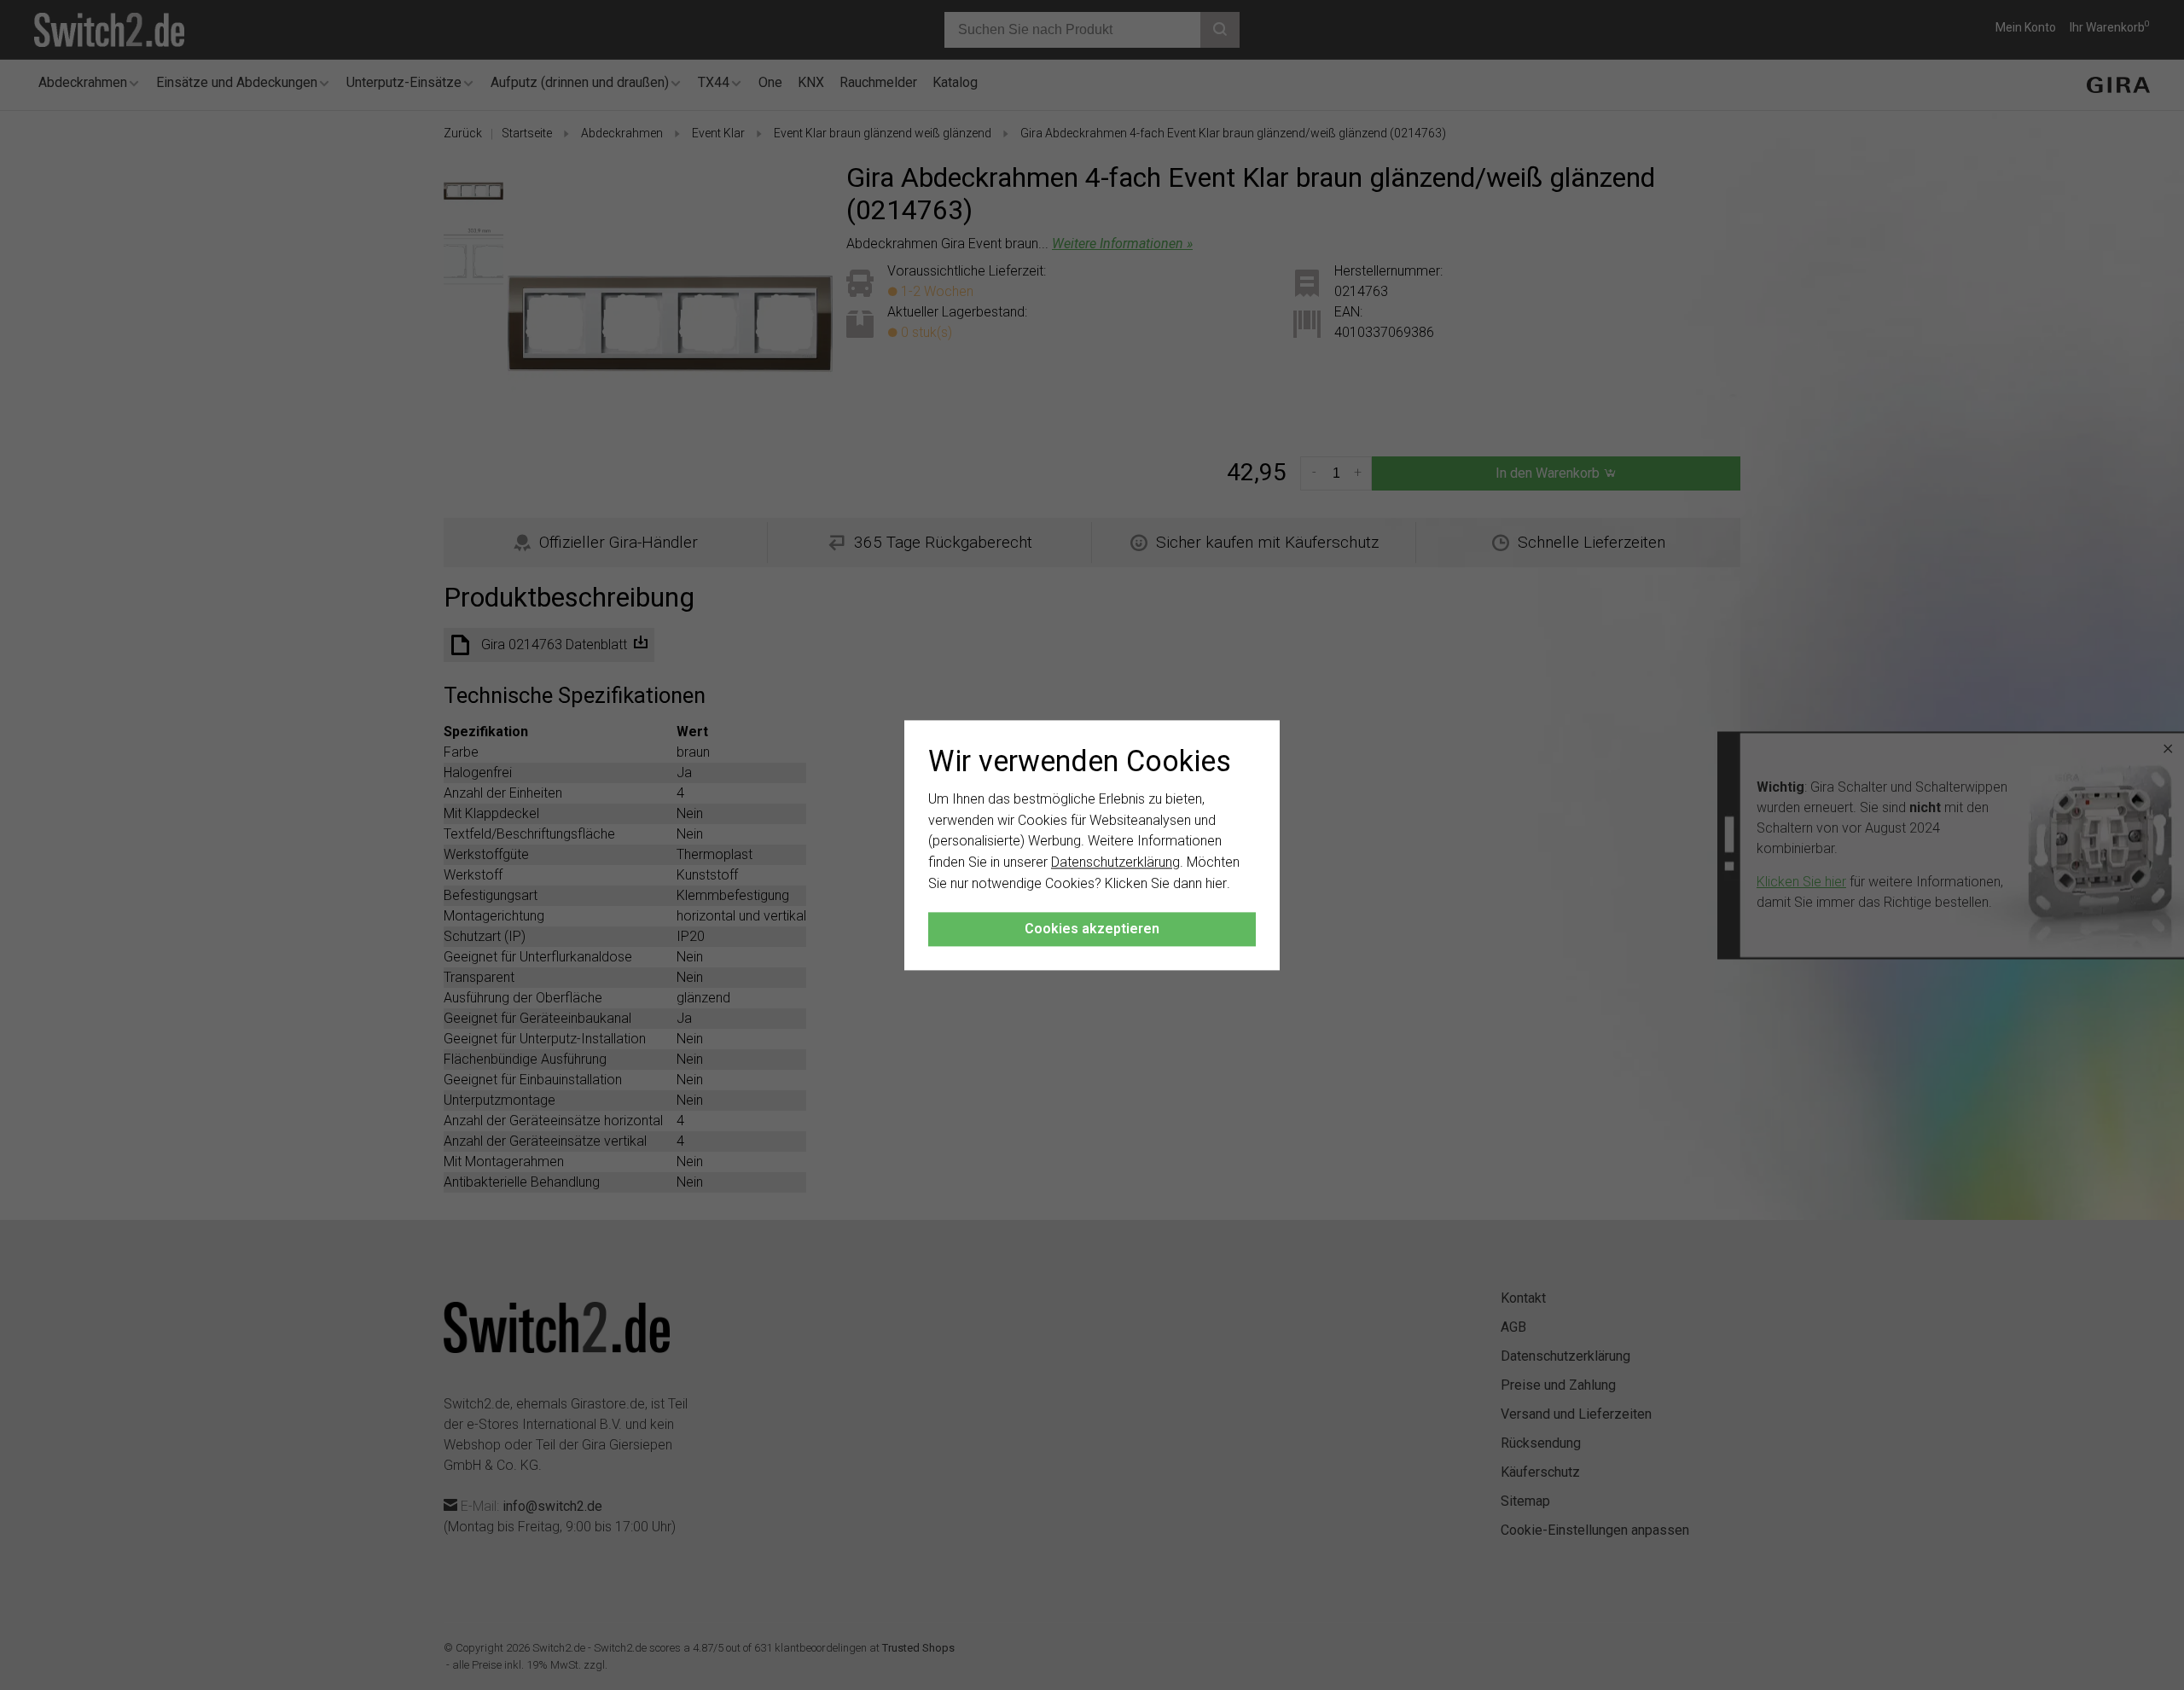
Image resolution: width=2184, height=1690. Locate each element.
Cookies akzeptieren (1092, 929)
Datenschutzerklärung (1115, 863)
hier (1216, 883)
